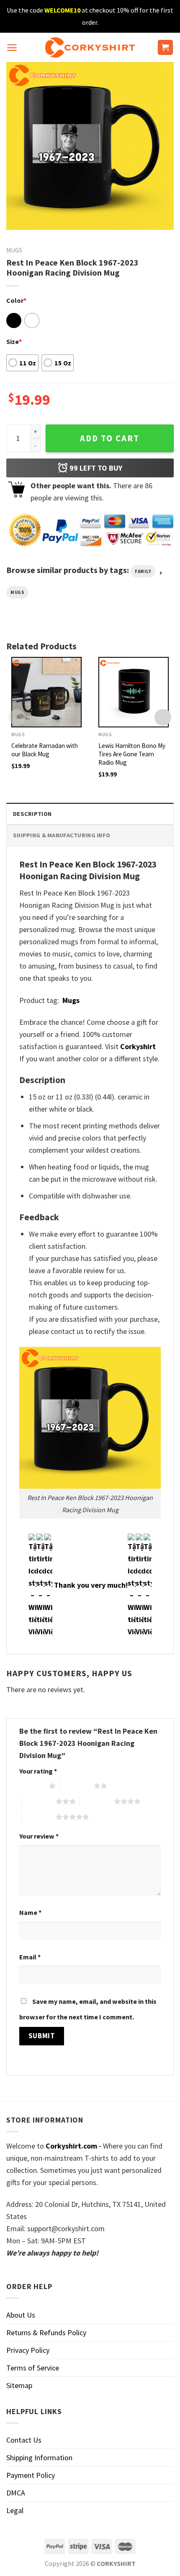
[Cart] (166, 48)
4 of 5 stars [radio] (97, 1801)
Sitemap (19, 2385)
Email (30, 1957)
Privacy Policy (28, 2350)
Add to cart (110, 438)
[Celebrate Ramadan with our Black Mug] (46, 692)
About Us (21, 2315)
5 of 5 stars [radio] (39, 1817)
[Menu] (12, 48)
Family (143, 571)
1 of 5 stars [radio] (32, 1786)
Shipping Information (39, 2457)
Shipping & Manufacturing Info (62, 835)
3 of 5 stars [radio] (39, 1801)
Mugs (14, 250)
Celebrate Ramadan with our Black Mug (45, 750)
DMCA (16, 2493)
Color (16, 300)
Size (14, 341)
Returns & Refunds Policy (46, 2332)
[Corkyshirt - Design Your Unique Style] (90, 47)
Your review (39, 1836)
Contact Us (24, 2440)
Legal (15, 2510)
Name (30, 1912)
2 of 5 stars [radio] (77, 1786)
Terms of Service (33, 2368)
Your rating (38, 1771)
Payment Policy (31, 2475)
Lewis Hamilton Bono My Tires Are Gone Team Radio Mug (132, 754)
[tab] (90, 814)
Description (32, 814)
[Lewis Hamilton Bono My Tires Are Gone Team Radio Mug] (134, 692)
